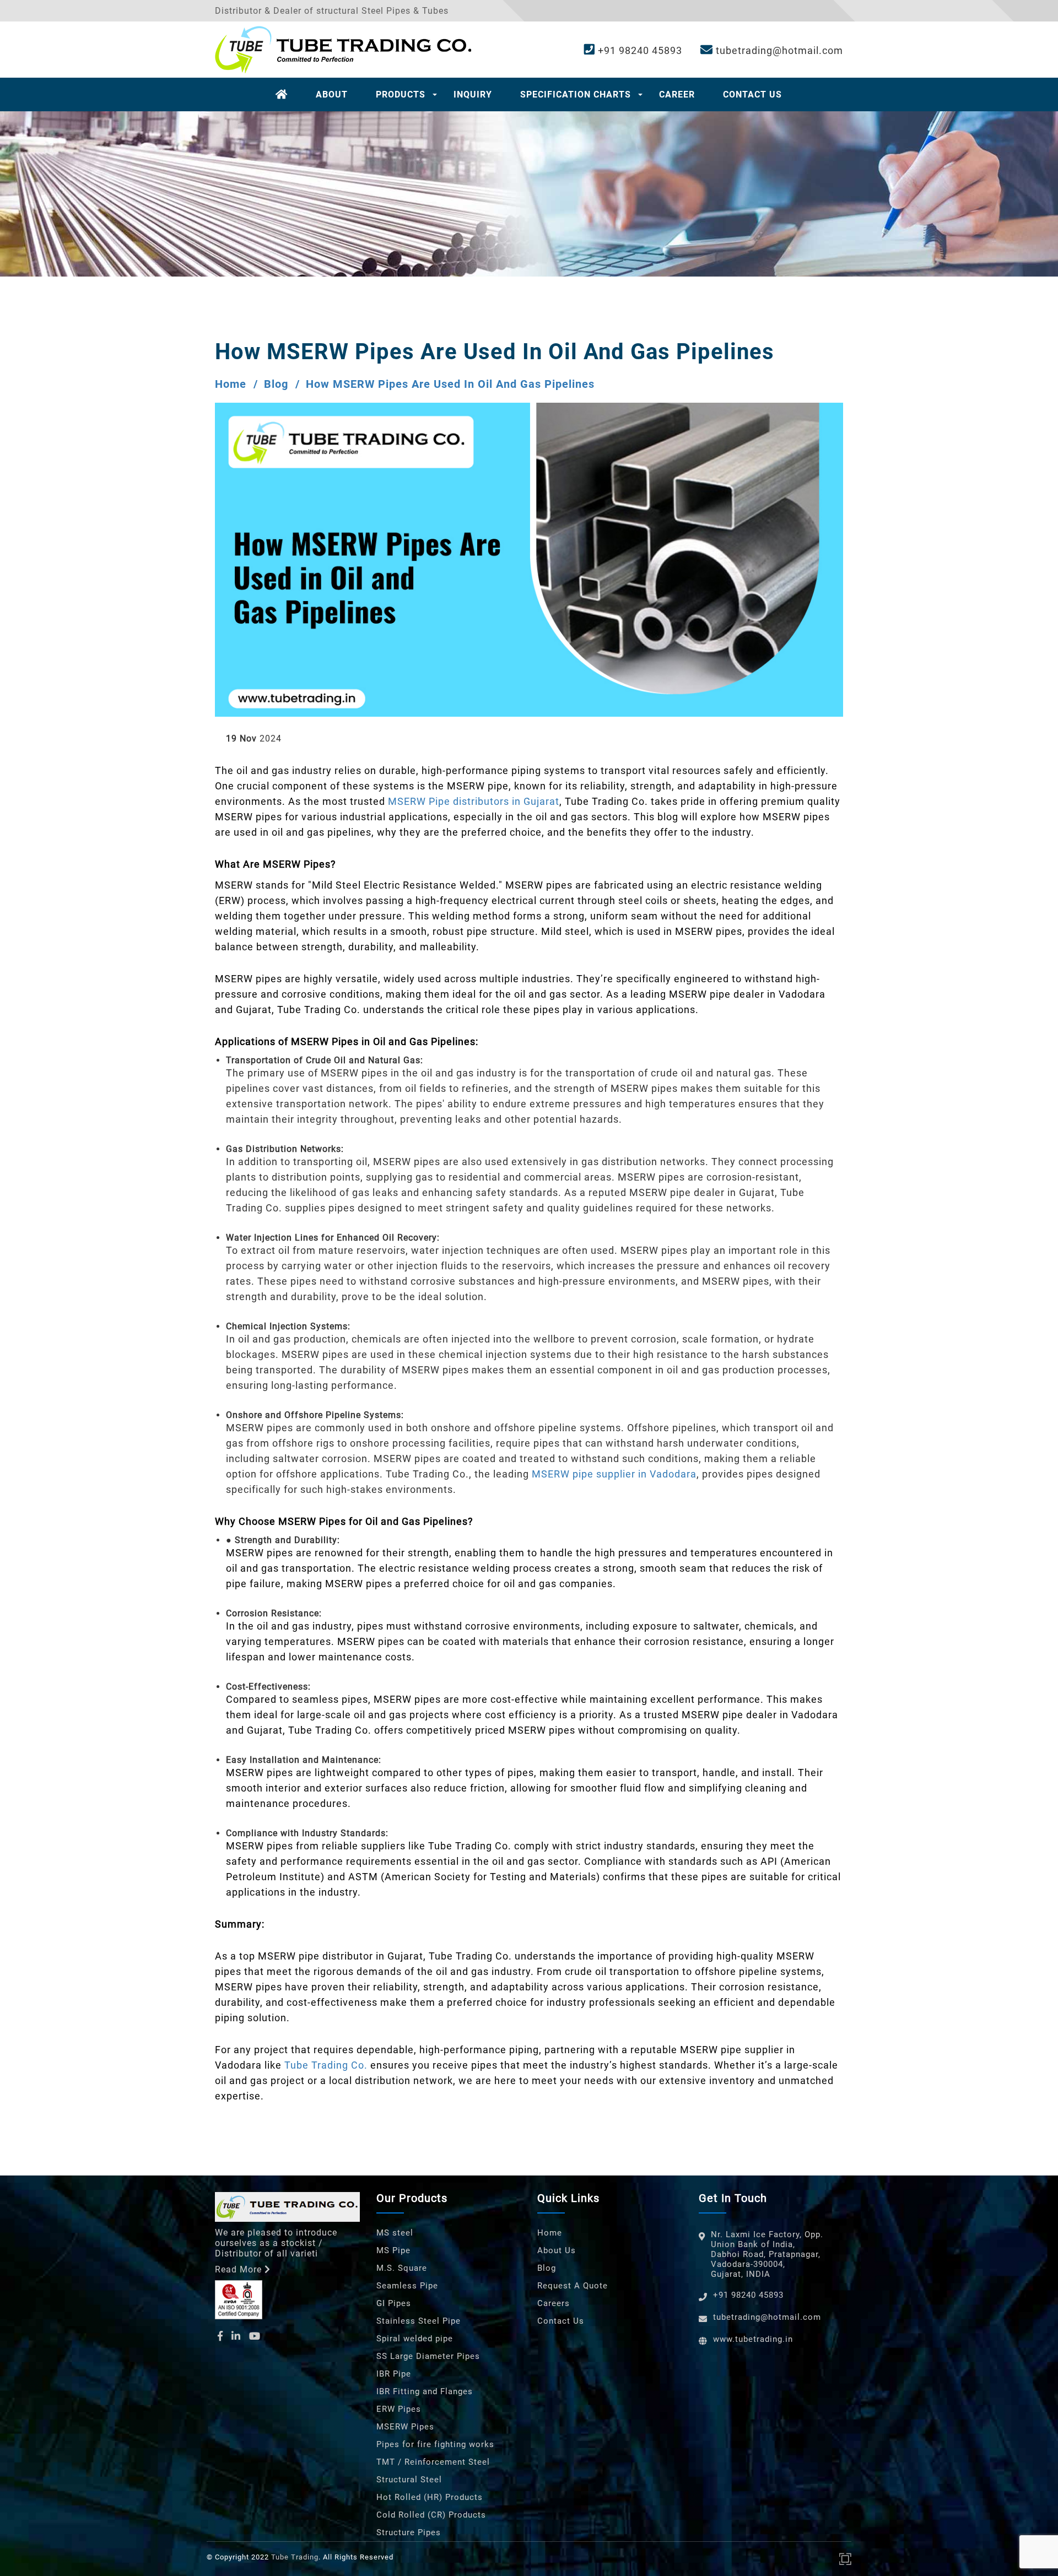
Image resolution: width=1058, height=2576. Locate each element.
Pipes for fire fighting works (435, 2444)
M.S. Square (402, 2268)
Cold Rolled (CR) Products (431, 2515)
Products (401, 94)
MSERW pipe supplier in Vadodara (614, 1474)
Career (677, 94)
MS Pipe (393, 2250)
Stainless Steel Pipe (419, 2321)
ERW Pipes (399, 2409)
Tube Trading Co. (326, 2065)
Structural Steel (409, 2480)
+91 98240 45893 (639, 50)
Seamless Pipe (407, 2286)
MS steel (395, 2233)
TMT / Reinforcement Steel (433, 2462)
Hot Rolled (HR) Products (430, 2497)
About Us (557, 2250)
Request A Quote (573, 2286)
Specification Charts (576, 94)
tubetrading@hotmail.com (778, 50)
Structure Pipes (409, 2532)
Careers (554, 2303)
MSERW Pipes (405, 2427)
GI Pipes (394, 2303)
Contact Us (752, 94)
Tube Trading (295, 2557)
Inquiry (473, 94)
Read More (238, 2269)
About (332, 94)
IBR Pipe (394, 2374)
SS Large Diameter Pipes (428, 2356)
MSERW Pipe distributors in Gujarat (474, 801)
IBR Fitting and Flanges (425, 2391)
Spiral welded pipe (415, 2339)
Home (231, 384)
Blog (276, 384)
